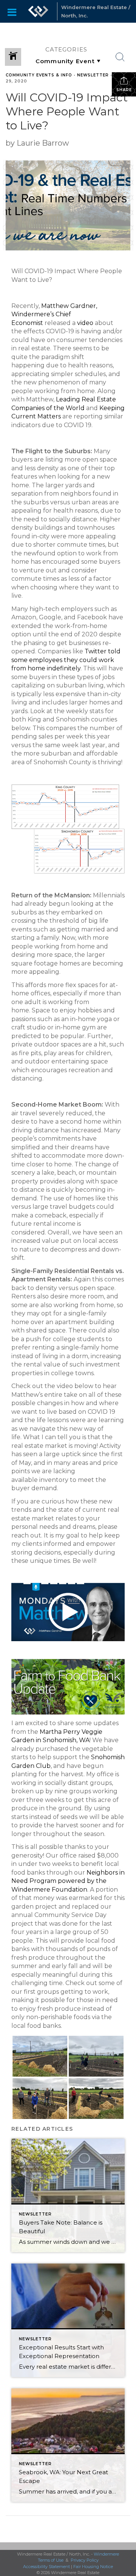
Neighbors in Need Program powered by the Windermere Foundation (68, 1881)
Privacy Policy (85, 2560)
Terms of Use (51, 2560)
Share (124, 90)
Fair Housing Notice (93, 2567)
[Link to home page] (38, 11)
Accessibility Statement (46, 2567)
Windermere (106, 2554)
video (85, 323)
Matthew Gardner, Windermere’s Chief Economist (54, 314)
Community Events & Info (39, 75)
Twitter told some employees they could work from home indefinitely (66, 660)
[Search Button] (120, 57)
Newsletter (93, 75)
